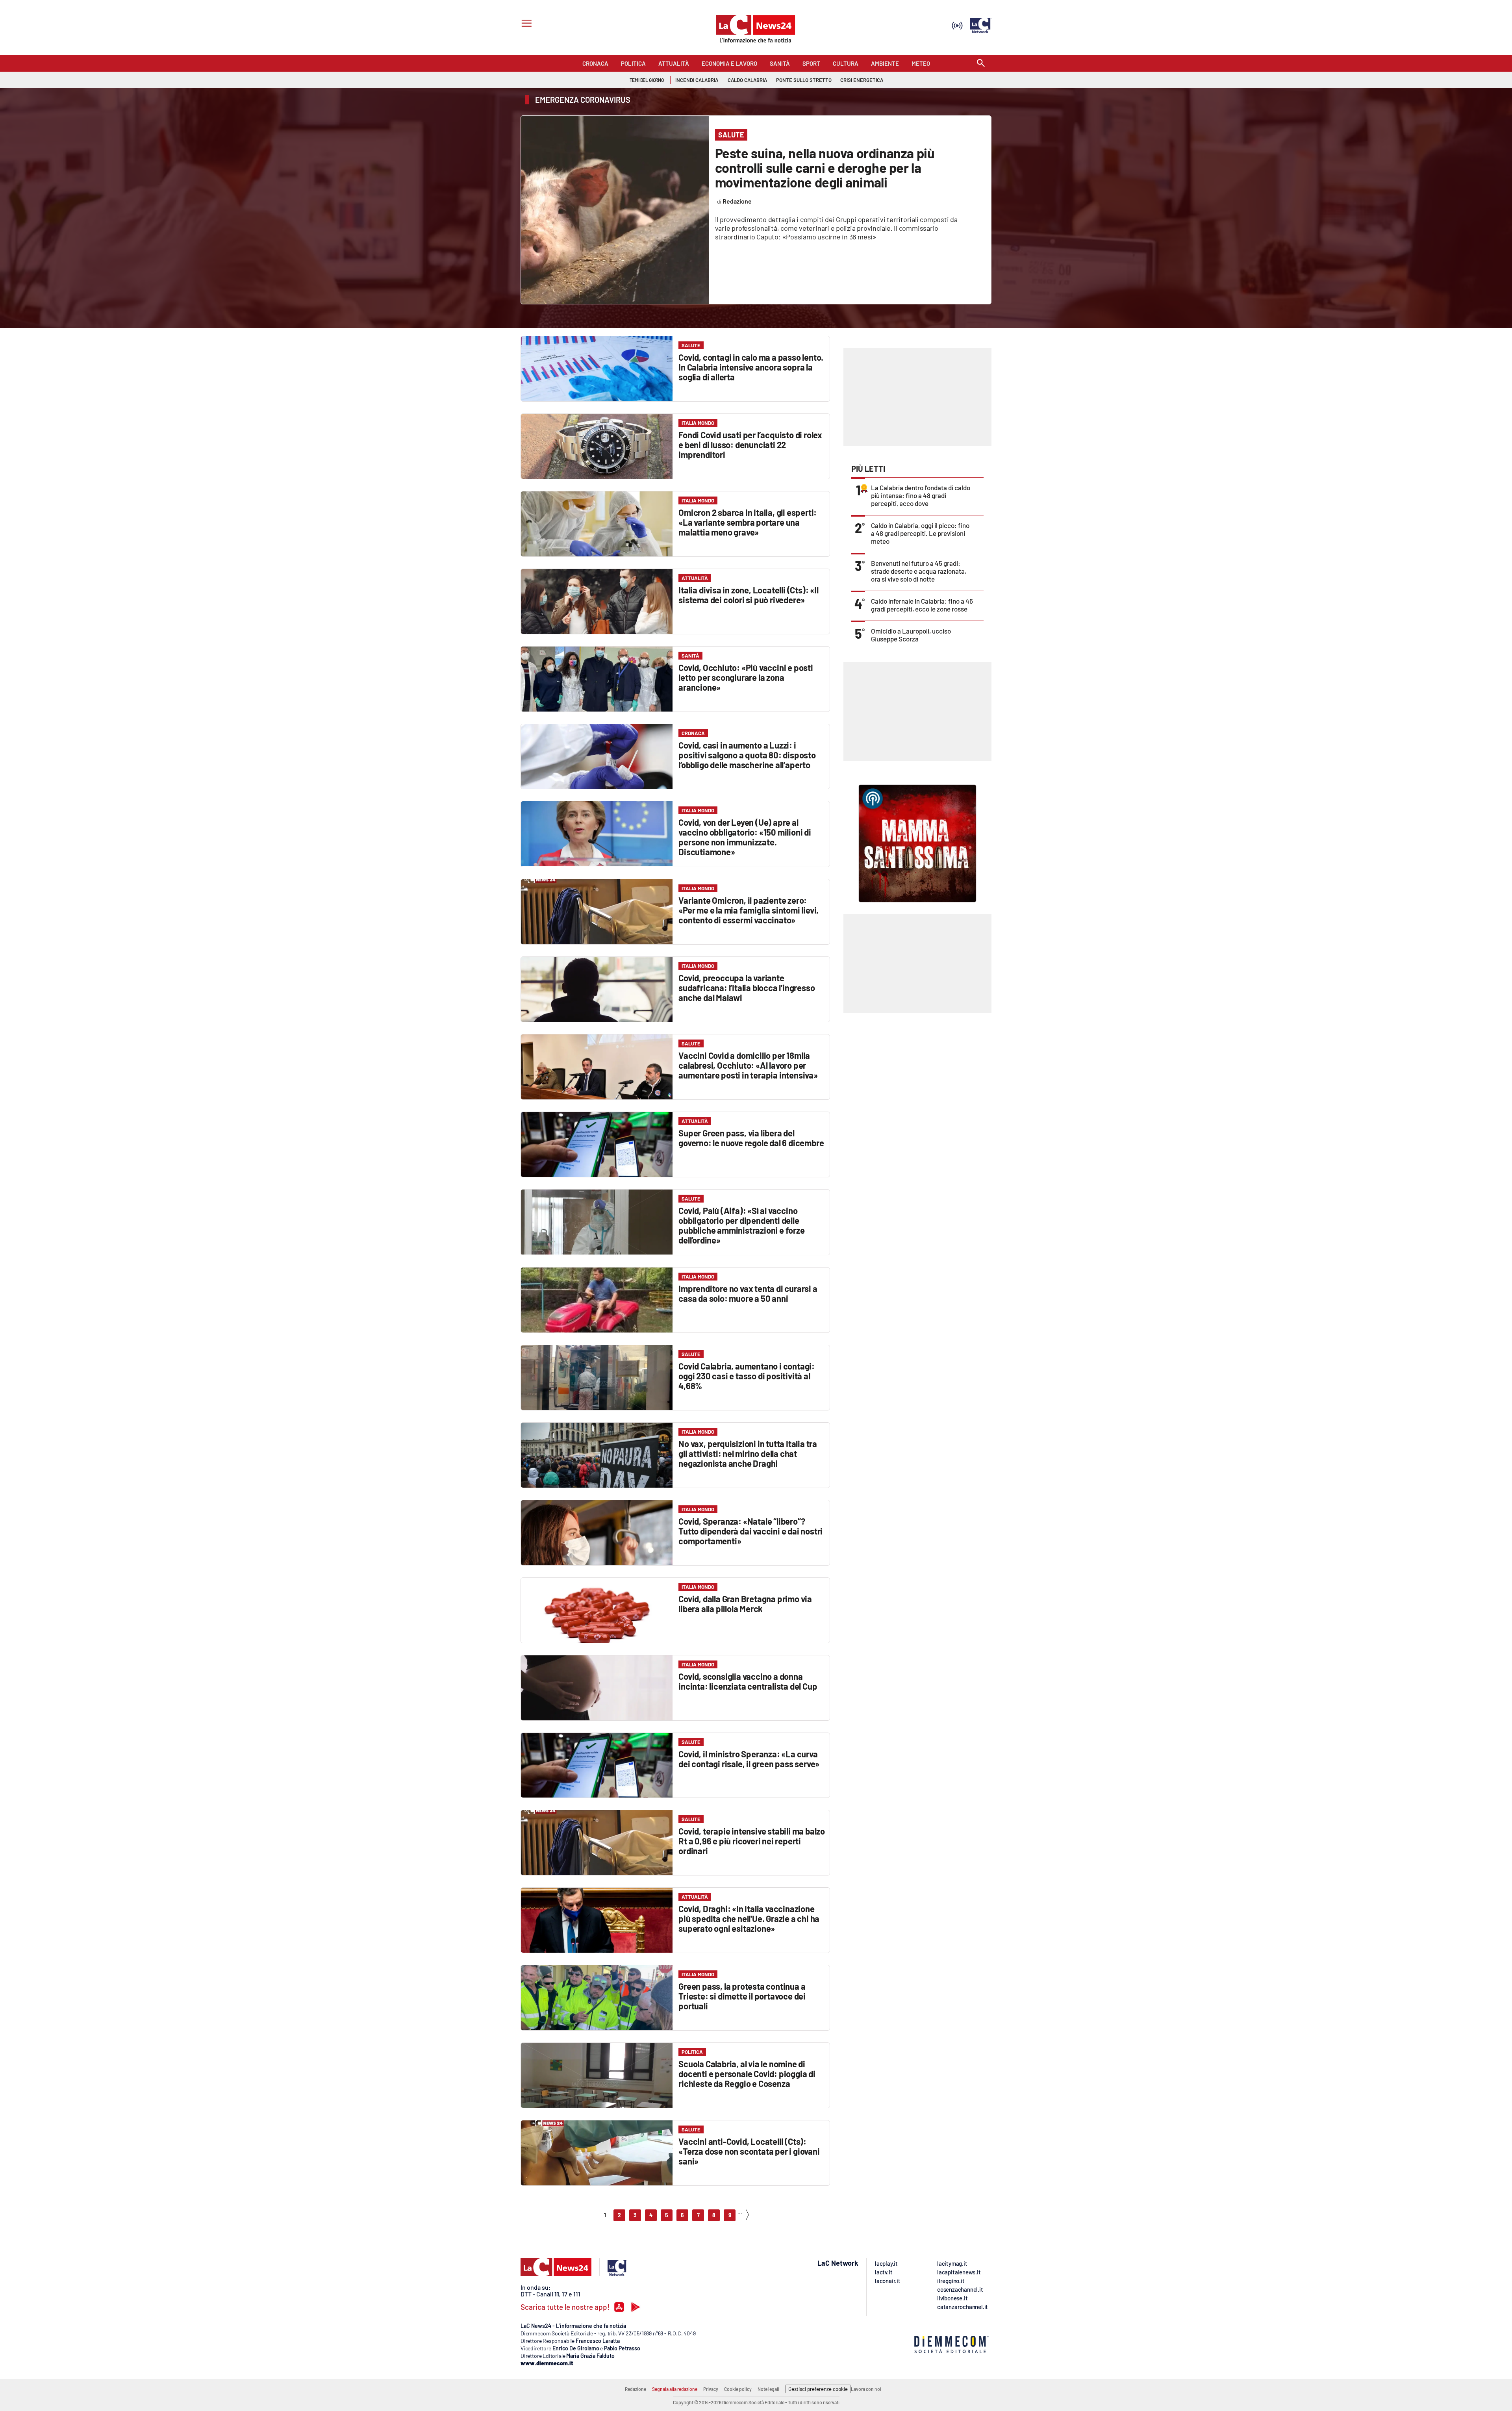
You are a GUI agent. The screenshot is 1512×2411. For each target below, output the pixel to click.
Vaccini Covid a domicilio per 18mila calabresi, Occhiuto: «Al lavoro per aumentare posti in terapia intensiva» (748, 1065)
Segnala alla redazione (675, 2389)
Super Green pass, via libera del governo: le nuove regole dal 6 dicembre (751, 1138)
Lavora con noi (866, 2389)
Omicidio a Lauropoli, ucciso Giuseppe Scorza (911, 635)
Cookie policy (738, 2389)
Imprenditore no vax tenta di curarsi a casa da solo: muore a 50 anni (748, 1293)
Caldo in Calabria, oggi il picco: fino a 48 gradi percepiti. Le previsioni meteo (920, 533)
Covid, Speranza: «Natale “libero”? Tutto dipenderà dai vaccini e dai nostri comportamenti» (750, 1531)
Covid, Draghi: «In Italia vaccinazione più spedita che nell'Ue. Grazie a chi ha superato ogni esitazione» (749, 1918)
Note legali (768, 2389)
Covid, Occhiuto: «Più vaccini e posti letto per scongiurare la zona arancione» (746, 677)
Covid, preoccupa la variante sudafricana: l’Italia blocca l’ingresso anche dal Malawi (747, 988)
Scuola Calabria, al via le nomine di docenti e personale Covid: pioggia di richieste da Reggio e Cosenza (747, 2074)
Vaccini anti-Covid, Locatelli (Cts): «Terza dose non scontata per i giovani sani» (749, 2151)
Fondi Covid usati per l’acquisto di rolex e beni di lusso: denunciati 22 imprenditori (750, 445)
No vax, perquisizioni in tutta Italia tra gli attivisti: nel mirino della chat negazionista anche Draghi (748, 1453)
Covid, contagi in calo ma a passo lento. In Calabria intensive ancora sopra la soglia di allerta (751, 367)
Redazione (636, 2389)
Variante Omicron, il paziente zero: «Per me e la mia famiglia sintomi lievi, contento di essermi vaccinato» (749, 910)
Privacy (711, 2389)
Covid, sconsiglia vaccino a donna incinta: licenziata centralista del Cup (748, 1681)
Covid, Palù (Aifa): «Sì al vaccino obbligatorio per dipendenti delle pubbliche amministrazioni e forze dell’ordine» (741, 1225)
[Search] (981, 64)
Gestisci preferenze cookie (818, 2389)
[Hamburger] (525, 24)
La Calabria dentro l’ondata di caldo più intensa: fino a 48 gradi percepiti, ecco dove (921, 495)
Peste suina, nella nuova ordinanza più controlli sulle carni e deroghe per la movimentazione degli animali (825, 168)
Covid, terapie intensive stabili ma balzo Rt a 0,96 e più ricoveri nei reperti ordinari (752, 1841)
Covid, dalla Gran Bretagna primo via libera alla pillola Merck (745, 1604)
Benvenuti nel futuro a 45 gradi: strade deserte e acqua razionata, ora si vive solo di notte (919, 571)
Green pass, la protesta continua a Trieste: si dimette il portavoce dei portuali (742, 1996)
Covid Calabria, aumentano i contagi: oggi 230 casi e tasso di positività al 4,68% (747, 1376)
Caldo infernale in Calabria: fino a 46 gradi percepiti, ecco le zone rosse (922, 605)
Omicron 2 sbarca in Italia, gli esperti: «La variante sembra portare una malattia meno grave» (748, 522)
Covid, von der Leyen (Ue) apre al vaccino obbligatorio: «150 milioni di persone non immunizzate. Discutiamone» (745, 837)
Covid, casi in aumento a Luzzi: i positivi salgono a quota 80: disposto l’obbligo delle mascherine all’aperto (747, 755)
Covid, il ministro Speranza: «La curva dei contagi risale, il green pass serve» (749, 1759)
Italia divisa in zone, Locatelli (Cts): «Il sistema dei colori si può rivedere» (748, 595)
